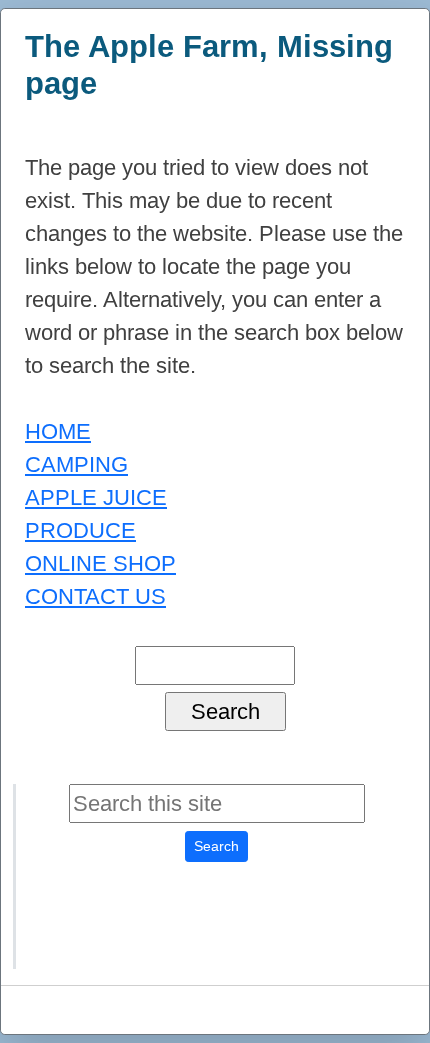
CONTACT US (95, 596)
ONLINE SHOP (100, 563)
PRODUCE (80, 530)
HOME (58, 431)
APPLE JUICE (96, 497)
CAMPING (76, 464)
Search (216, 846)
